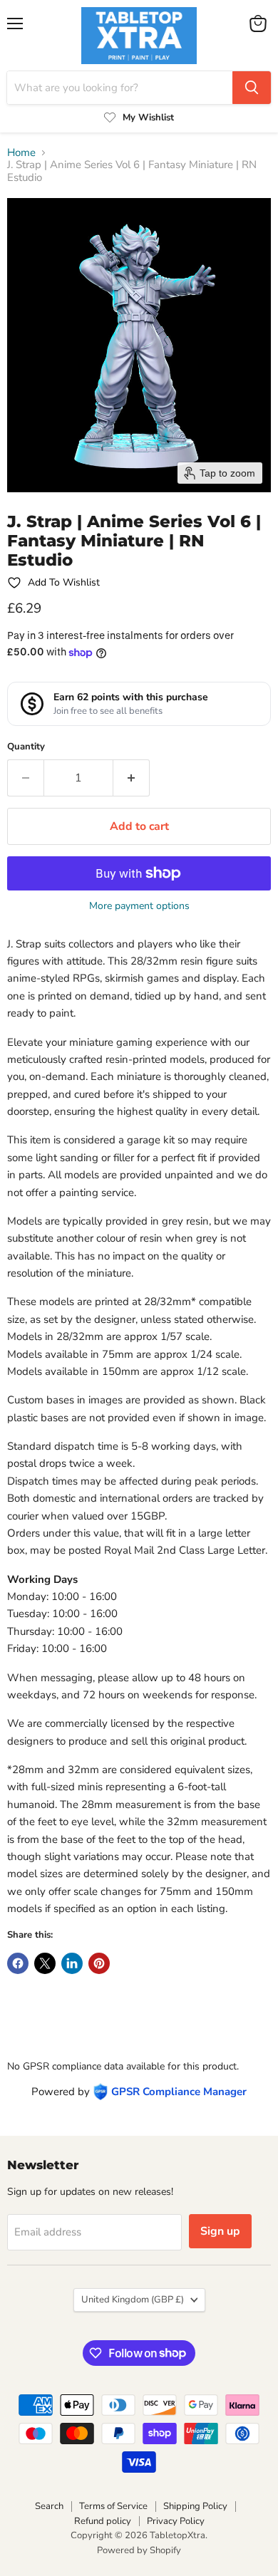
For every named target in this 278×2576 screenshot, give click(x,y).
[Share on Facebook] (18, 1963)
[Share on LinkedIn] (72, 1963)
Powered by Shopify (139, 2550)
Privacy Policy (176, 2521)
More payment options (139, 906)
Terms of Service (113, 2506)
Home (21, 153)
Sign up (220, 2231)
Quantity (26, 747)
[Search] (252, 88)
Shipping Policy (195, 2506)
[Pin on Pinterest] (99, 1963)
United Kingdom (133, 2300)
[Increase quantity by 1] (132, 778)
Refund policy (103, 2521)
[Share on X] (45, 1963)
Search (49, 2506)
